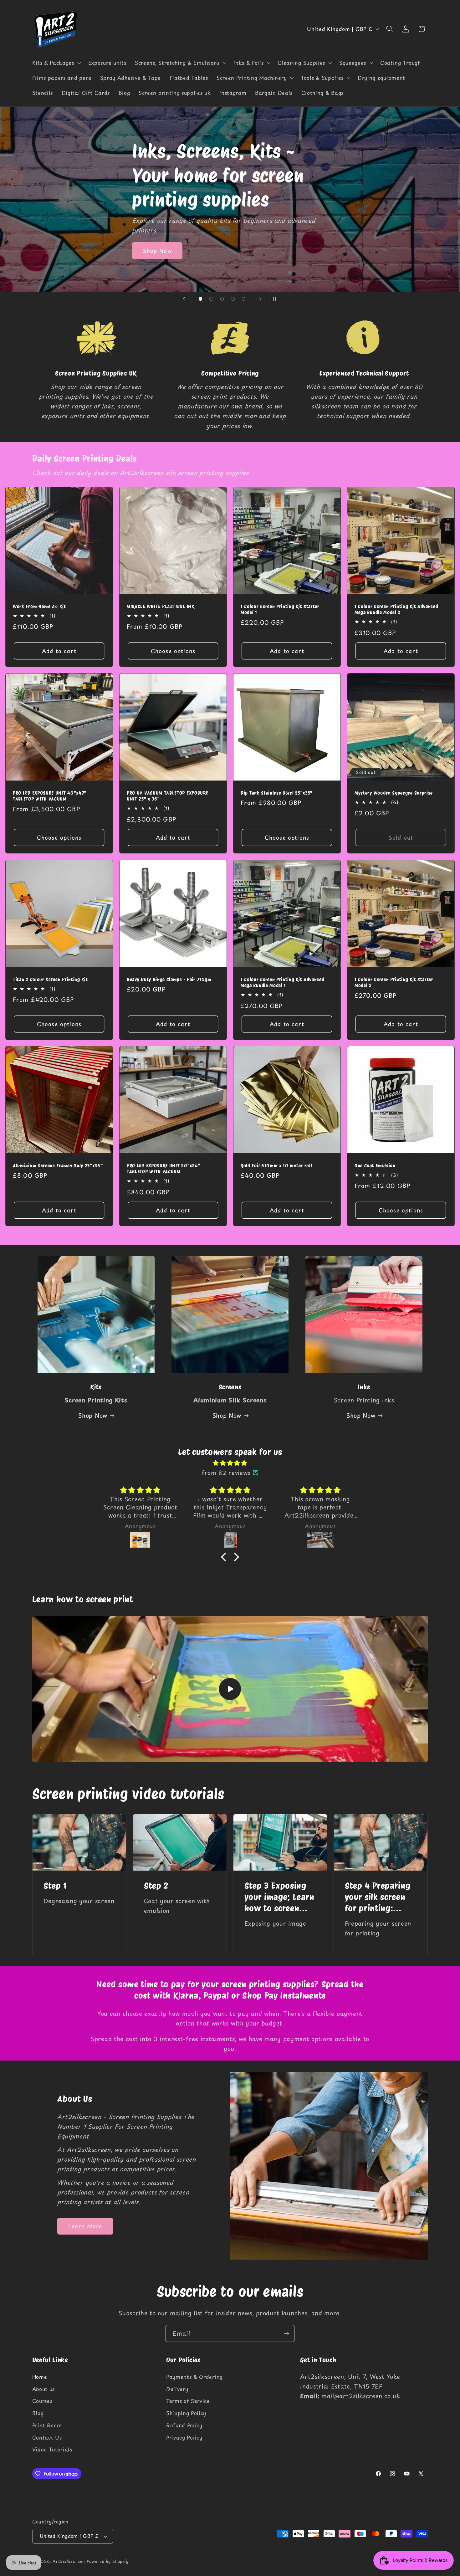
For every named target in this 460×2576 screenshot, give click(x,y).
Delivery (177, 2389)
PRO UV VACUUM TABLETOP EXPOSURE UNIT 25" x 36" (167, 796)
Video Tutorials (52, 2450)
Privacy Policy (184, 2437)
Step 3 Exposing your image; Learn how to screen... (279, 1897)
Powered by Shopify (108, 2561)
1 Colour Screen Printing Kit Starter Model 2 (394, 983)
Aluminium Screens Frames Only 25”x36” (58, 1166)
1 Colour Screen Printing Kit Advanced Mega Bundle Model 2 (396, 609)
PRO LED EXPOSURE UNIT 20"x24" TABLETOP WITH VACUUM (164, 1169)
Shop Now (157, 227)
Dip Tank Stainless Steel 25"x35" (277, 793)
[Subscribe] (286, 2333)
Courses (42, 2401)
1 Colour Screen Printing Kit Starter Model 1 (280, 609)
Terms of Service (188, 2401)
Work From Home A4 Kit (39, 607)
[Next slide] (260, 299)
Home (40, 2377)
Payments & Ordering (194, 2377)
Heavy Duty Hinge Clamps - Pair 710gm (169, 980)
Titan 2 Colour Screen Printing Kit (50, 980)
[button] (56, 63)
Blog (38, 2413)
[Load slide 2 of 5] (211, 299)
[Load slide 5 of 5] (244, 299)
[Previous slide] (184, 299)
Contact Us (47, 2437)
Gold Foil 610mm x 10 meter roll (276, 1166)
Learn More (85, 2226)
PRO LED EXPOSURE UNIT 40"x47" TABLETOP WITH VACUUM (50, 796)
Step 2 (156, 1886)
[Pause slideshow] (276, 299)
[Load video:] (230, 1689)
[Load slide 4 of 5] (233, 299)
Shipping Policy (186, 2413)
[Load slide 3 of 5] (222, 299)
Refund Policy (184, 2425)
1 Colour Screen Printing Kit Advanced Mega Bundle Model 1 (283, 983)
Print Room (47, 2425)
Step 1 (55, 1886)
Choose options (173, 651)
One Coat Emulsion (375, 1166)
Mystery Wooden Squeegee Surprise (394, 793)
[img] (230, 1463)
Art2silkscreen (69, 2561)
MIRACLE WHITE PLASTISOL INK (161, 607)
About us (44, 2389)
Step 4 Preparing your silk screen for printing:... (378, 1897)
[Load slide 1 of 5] (200, 299)
